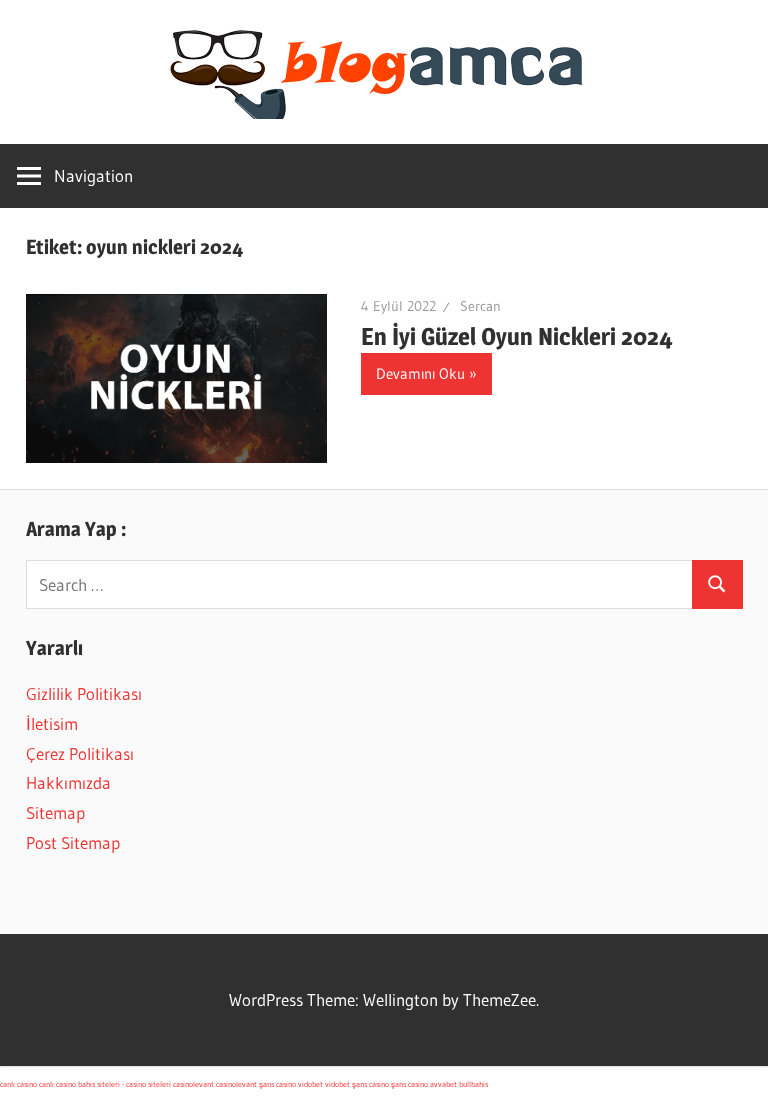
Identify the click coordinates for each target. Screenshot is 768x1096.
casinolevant (193, 1084)
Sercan (480, 306)
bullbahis (473, 1084)
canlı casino (18, 1084)
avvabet (443, 1084)
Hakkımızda (68, 782)
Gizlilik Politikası (84, 693)
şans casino (277, 1084)
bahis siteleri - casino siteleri (124, 1084)
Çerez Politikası (80, 753)
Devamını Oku (420, 373)
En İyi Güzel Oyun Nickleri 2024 (517, 336)
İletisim (52, 723)
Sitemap (55, 812)
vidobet (310, 1084)
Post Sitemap (73, 842)
